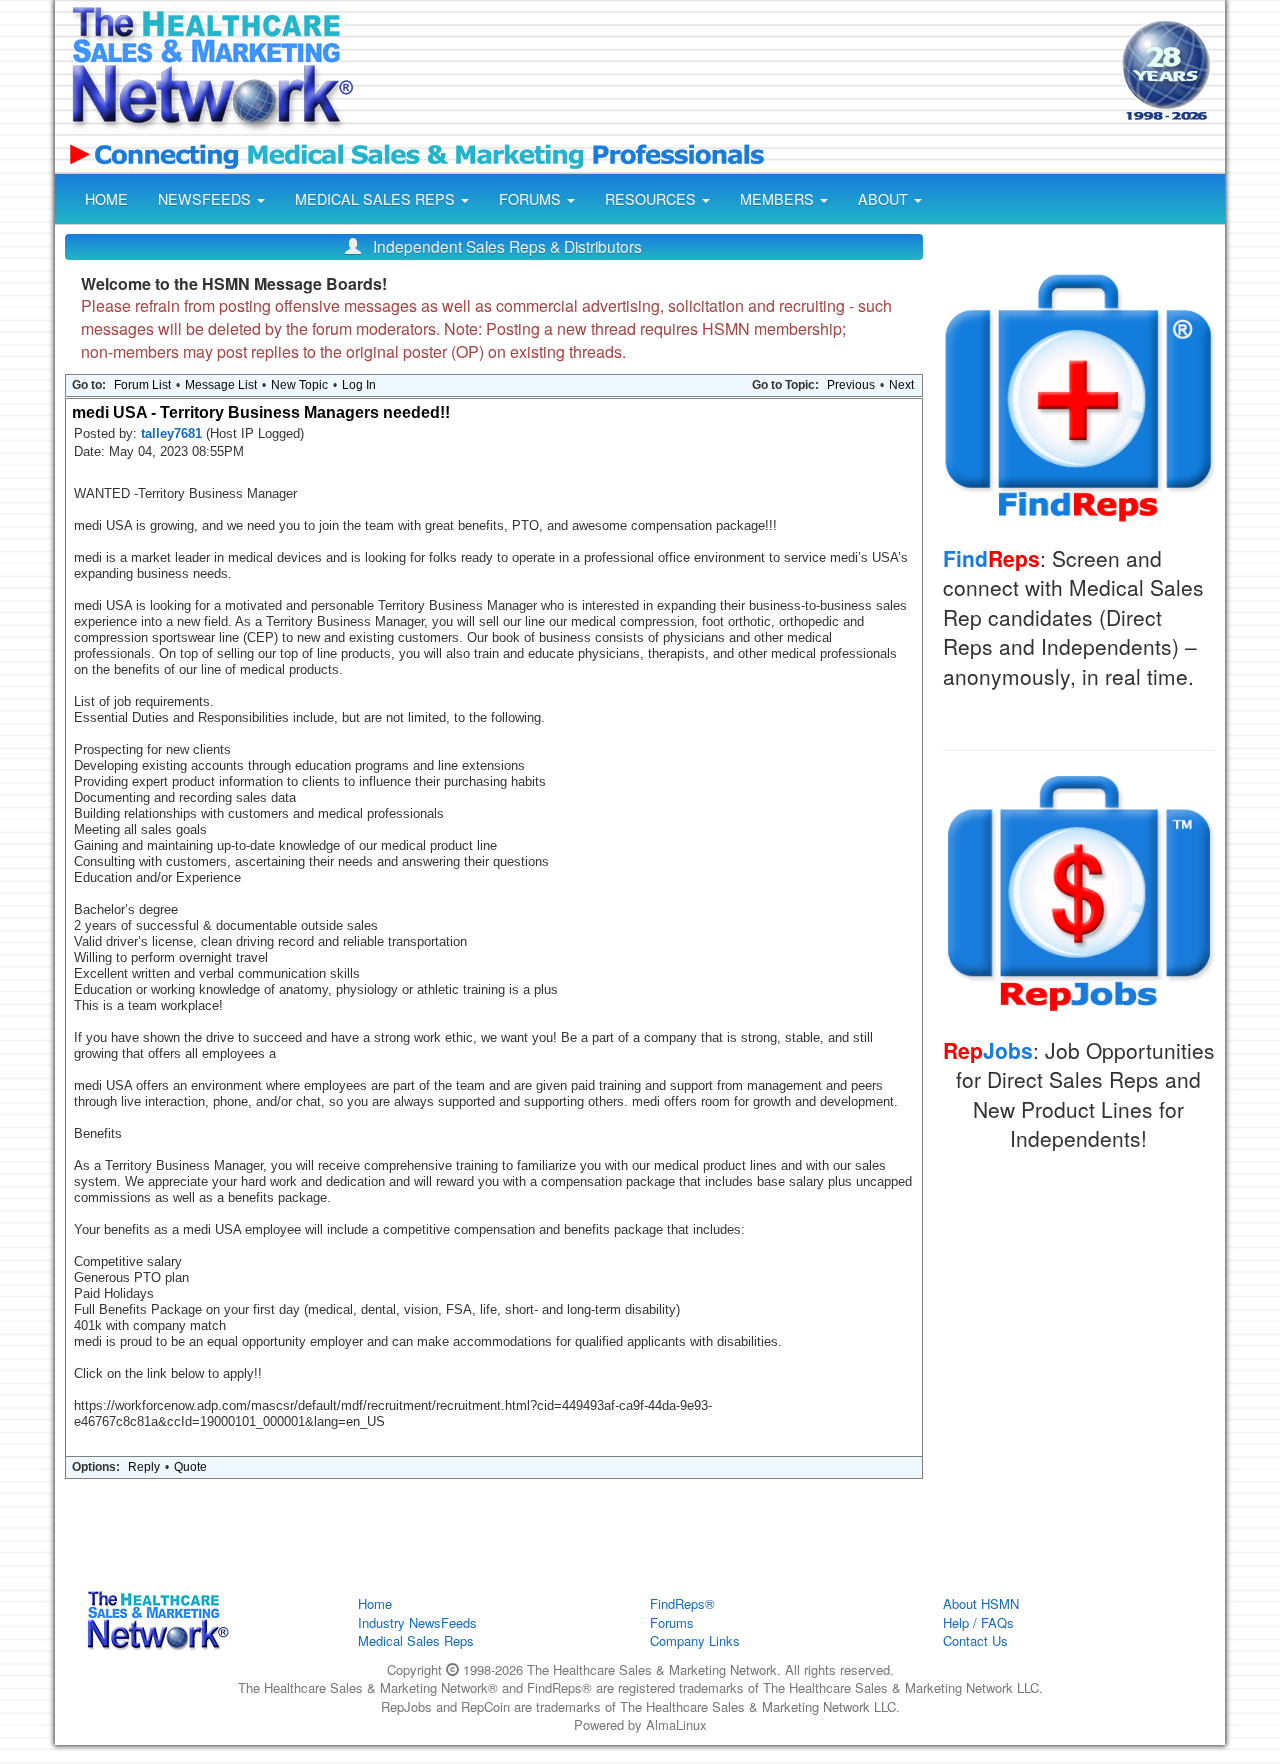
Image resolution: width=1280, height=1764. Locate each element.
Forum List (142, 385)
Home (375, 1603)
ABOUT (885, 199)
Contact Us (975, 1640)
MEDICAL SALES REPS (377, 199)
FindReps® (682, 1603)
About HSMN (981, 1603)
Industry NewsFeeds (417, 1622)
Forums (672, 1622)
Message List (221, 385)
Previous (851, 385)
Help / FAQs (978, 1622)
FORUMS (532, 199)
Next (901, 385)
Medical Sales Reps (416, 1640)
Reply (144, 1467)
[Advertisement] (736, 73)
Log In (359, 385)
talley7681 (173, 433)
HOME (106, 199)
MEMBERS (779, 199)
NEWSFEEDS (206, 199)
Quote (190, 1467)
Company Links (695, 1640)
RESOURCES (652, 199)
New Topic (299, 385)
